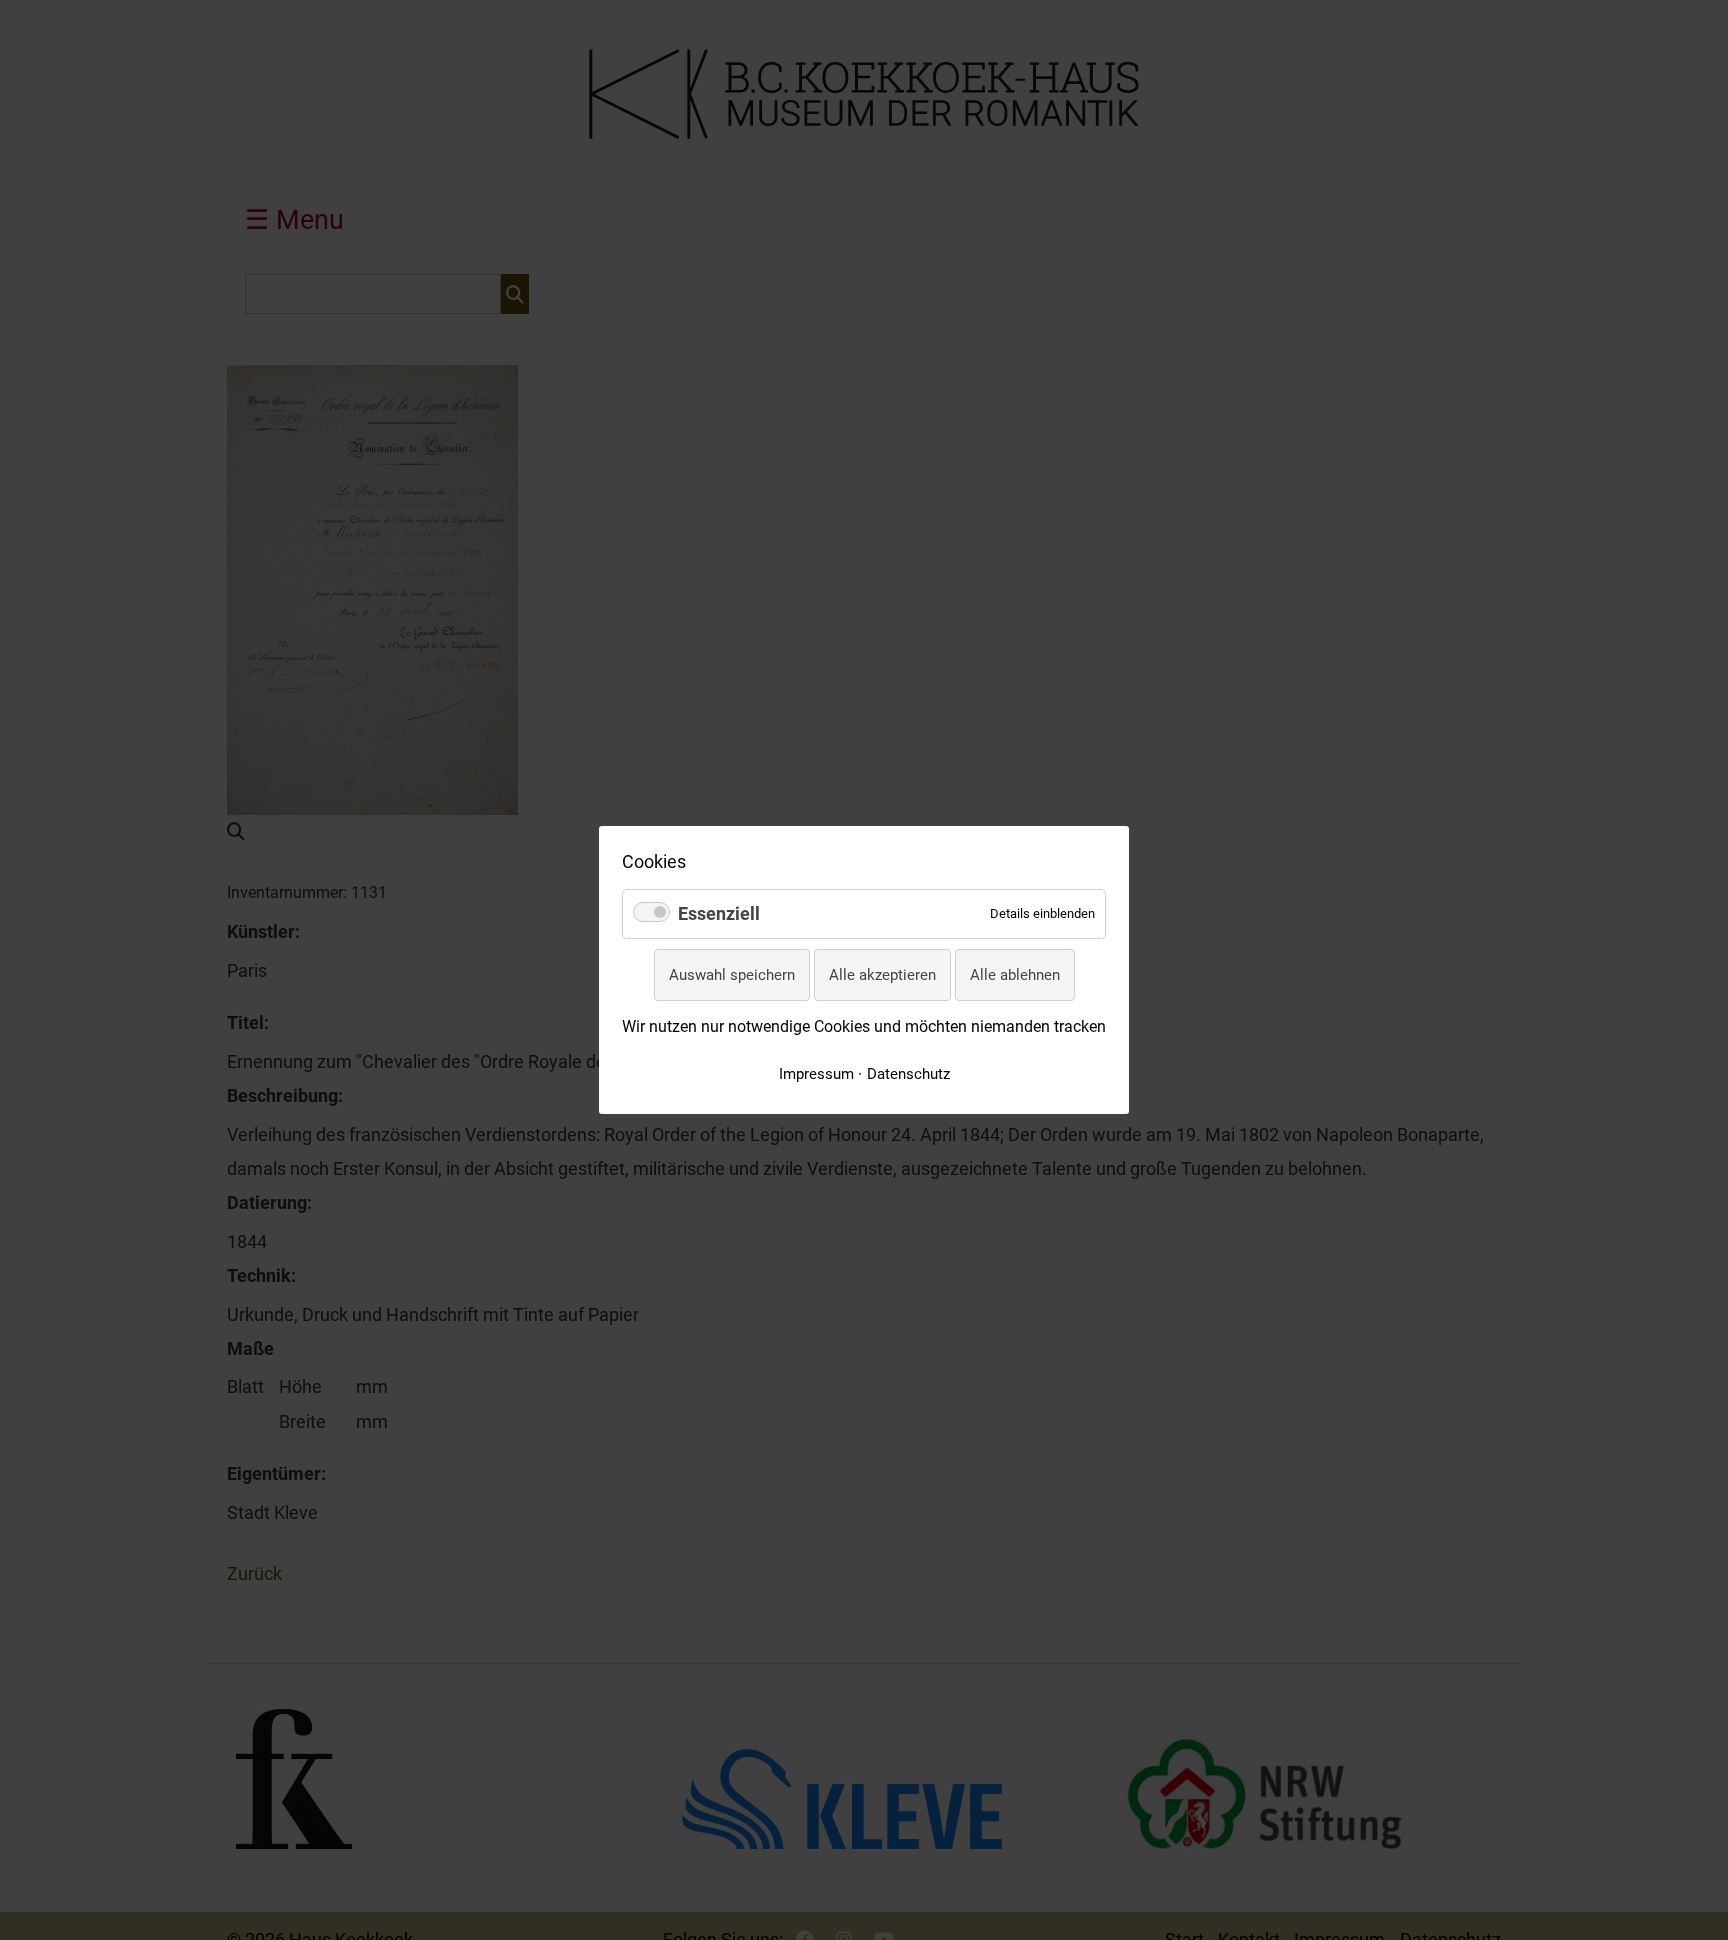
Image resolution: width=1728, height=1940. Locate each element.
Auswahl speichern (732, 975)
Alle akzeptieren (882, 975)
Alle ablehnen (1015, 975)
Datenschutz (908, 1074)
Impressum (816, 1074)
